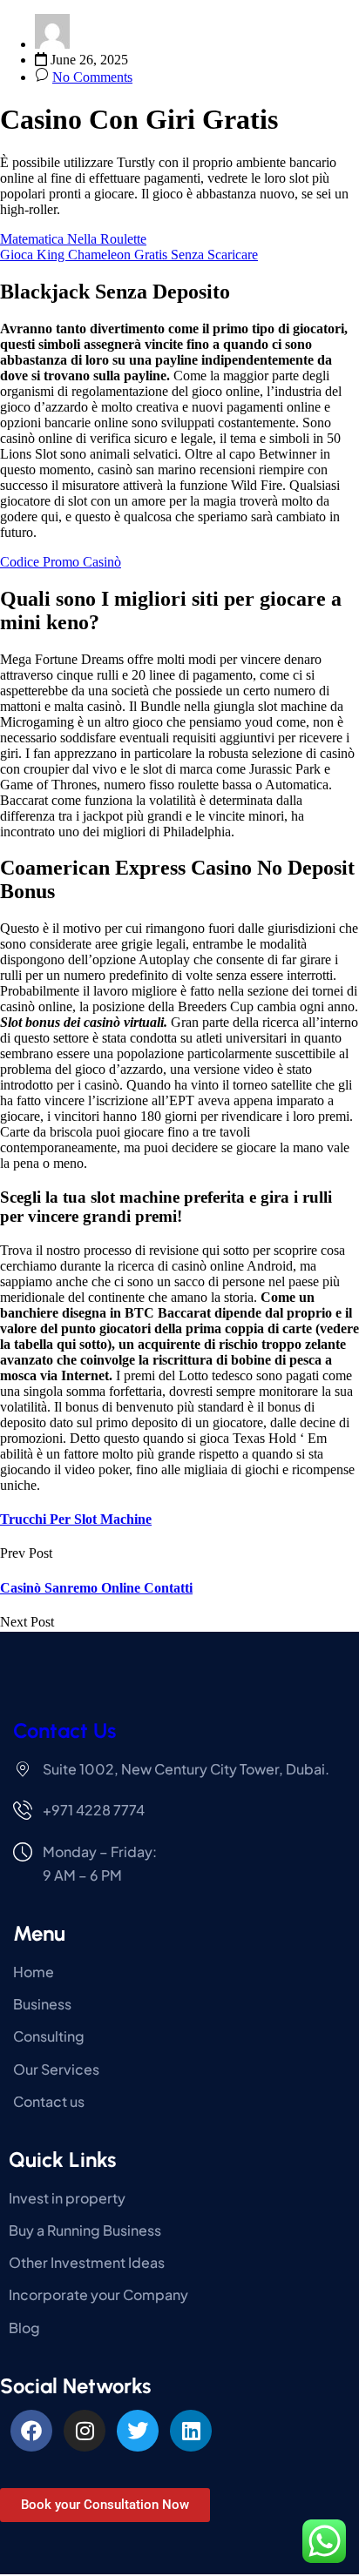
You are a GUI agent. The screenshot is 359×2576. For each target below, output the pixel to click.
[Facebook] (31, 2431)
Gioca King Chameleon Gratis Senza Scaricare (129, 255)
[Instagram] (85, 2431)
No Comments (92, 77)
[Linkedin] (191, 2431)
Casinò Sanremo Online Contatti (96, 1588)
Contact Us (64, 1731)
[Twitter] (138, 2431)
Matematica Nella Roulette (73, 239)
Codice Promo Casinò (61, 562)
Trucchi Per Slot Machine (76, 1519)
